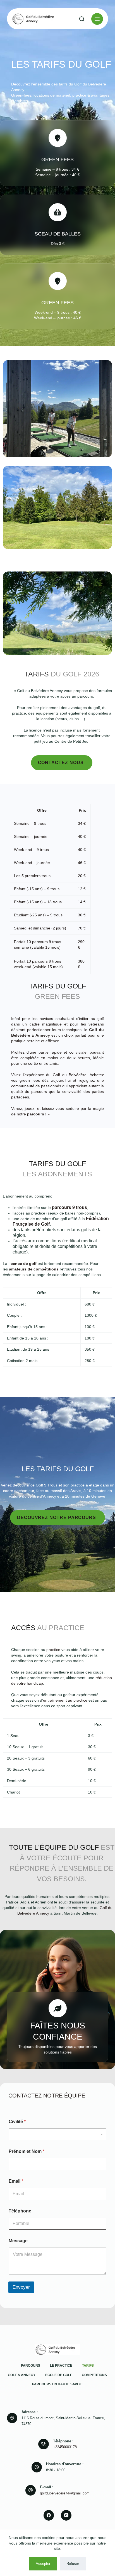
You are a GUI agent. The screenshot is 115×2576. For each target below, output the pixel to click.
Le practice (61, 2366)
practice (53, 1650)
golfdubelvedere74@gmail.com (65, 2493)
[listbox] (57, 2134)
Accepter (43, 2564)
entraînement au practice (65, 1700)
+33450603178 (65, 2447)
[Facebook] (49, 2515)
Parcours (31, 2366)
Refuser (73, 2564)
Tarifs (88, 2366)
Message (18, 2241)
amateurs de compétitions (34, 1269)
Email (16, 2181)
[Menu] (97, 19)
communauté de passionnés (36, 1086)
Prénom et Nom (27, 2151)
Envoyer (21, 2287)
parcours (36, 1114)
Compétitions (94, 2375)
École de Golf (59, 2375)
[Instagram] (66, 2515)
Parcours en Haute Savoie (57, 2384)
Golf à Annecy (22, 2375)
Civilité (17, 2122)
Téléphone (20, 2211)
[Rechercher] (82, 19)
